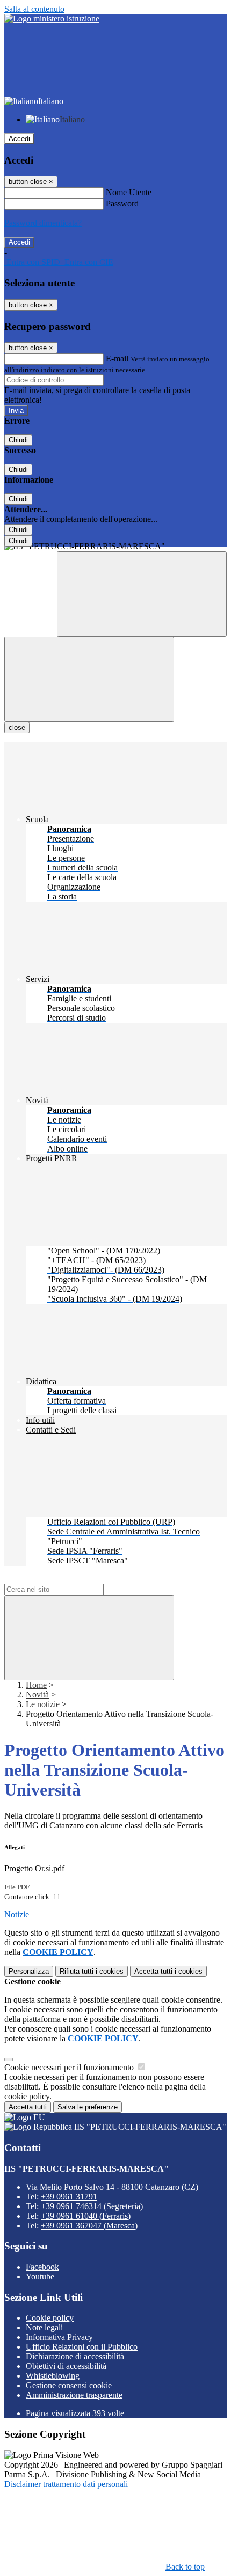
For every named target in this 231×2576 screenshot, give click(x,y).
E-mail (117, 359)
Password (122, 204)
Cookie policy (50, 2318)
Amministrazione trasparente (74, 2395)
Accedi (19, 139)
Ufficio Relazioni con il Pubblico (82, 2347)
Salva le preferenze (88, 2107)
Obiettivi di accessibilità (66, 2366)
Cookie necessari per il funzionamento (70, 2067)
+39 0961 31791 (69, 2197)
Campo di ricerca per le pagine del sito (69, 1579)
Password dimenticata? (43, 223)
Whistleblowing (53, 2376)
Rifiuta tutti (92, 1971)
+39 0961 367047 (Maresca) (89, 2226)
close (17, 728)
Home (36, 1685)
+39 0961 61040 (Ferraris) (86, 2216)
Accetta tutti (168, 1971)
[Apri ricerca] (142, 594)
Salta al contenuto (34, 9)
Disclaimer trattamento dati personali (66, 2484)
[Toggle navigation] (89, 679)
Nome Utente (129, 192)
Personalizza (29, 1971)
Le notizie (43, 1704)
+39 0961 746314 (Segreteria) (92, 2206)
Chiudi (18, 440)
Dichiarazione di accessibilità (75, 2356)
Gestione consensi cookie (69, 2385)
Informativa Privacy (59, 2337)
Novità (37, 1695)
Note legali (44, 2327)
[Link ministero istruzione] (52, 19)
